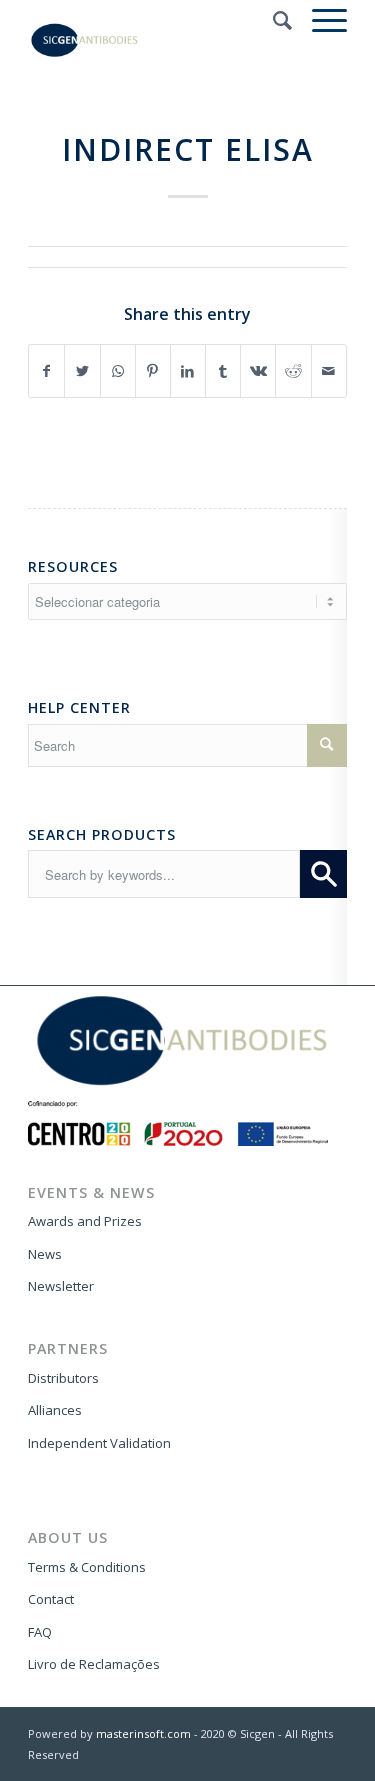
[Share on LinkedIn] (188, 371)
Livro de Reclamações (94, 1664)
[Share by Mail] (329, 371)
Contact (51, 1599)
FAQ (40, 1632)
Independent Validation (99, 1443)
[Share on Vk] (258, 371)
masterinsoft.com (143, 1733)
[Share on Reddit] (293, 371)
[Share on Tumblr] (223, 371)
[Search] (272, 20)
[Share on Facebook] (46, 371)
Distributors (63, 1378)
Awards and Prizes (85, 1221)
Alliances (55, 1410)
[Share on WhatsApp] (118, 371)
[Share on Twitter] (82, 371)
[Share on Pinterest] (153, 371)
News (45, 1254)
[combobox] (164, 874)
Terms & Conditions (87, 1567)
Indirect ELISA (188, 149)
